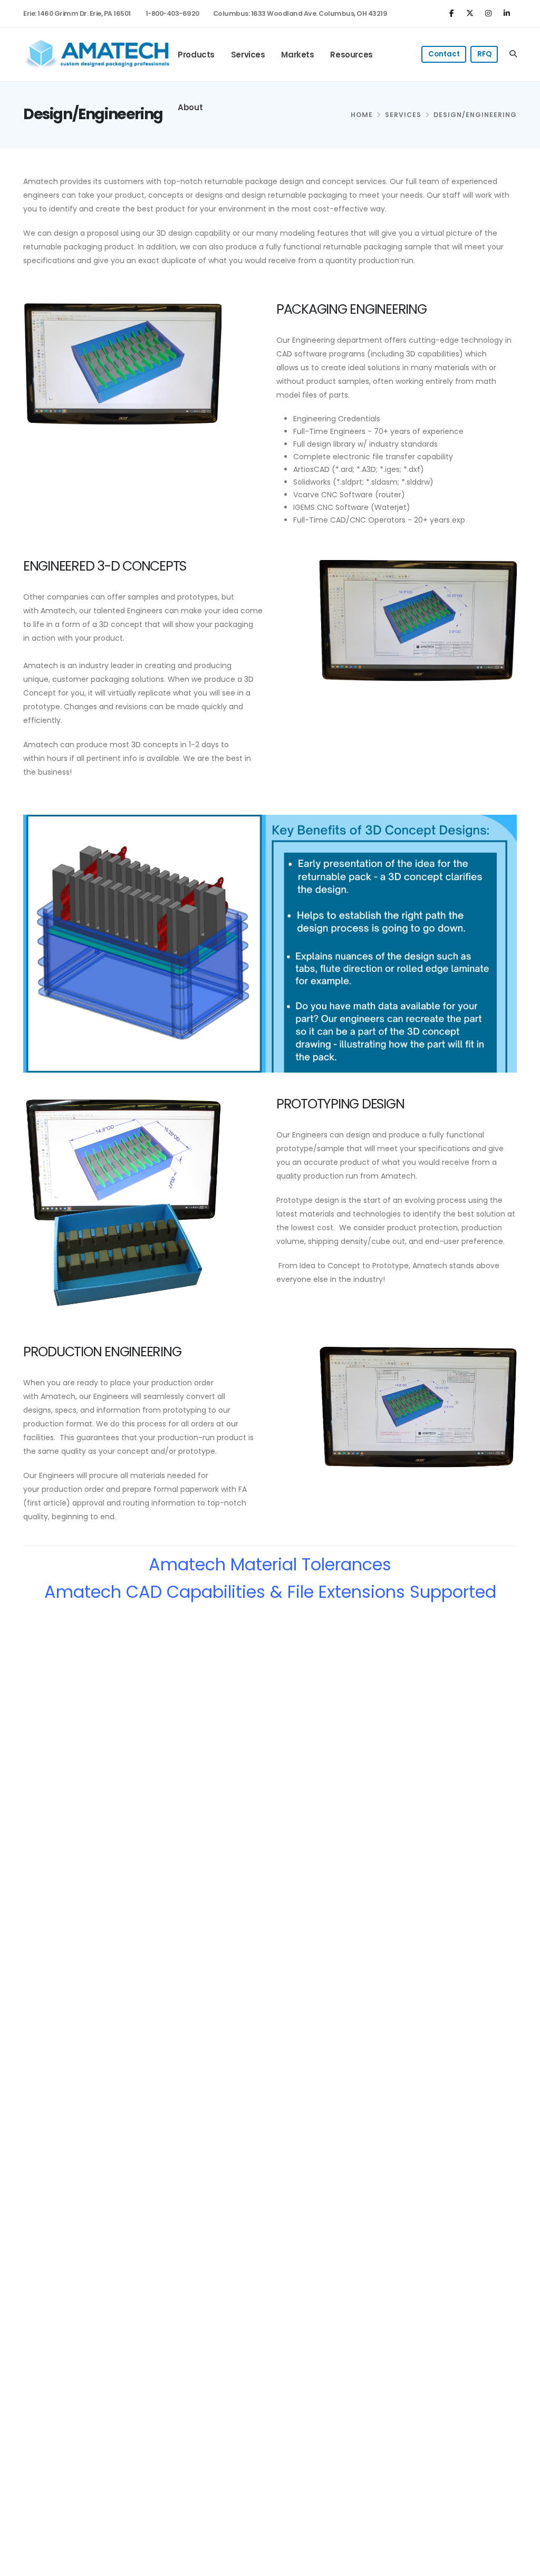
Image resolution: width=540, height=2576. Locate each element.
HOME (362, 115)
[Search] (513, 54)
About (190, 107)
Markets (297, 55)
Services (248, 55)
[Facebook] (453, 13)
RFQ (484, 54)
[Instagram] (490, 13)
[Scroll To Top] (522, 2564)
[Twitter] (471, 13)
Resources (351, 55)
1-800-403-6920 (172, 13)
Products (196, 55)
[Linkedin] (508, 13)
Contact (444, 54)
